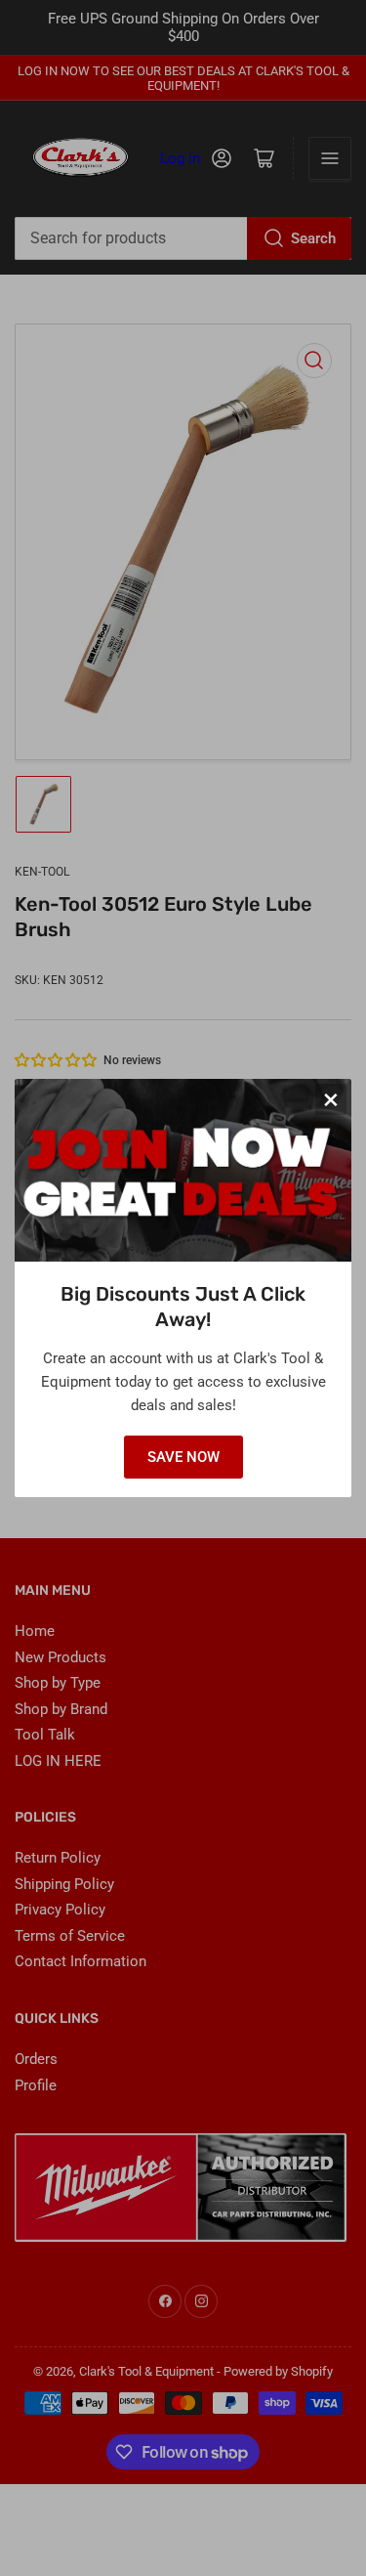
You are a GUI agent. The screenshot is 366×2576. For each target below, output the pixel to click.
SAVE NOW (183, 1457)
